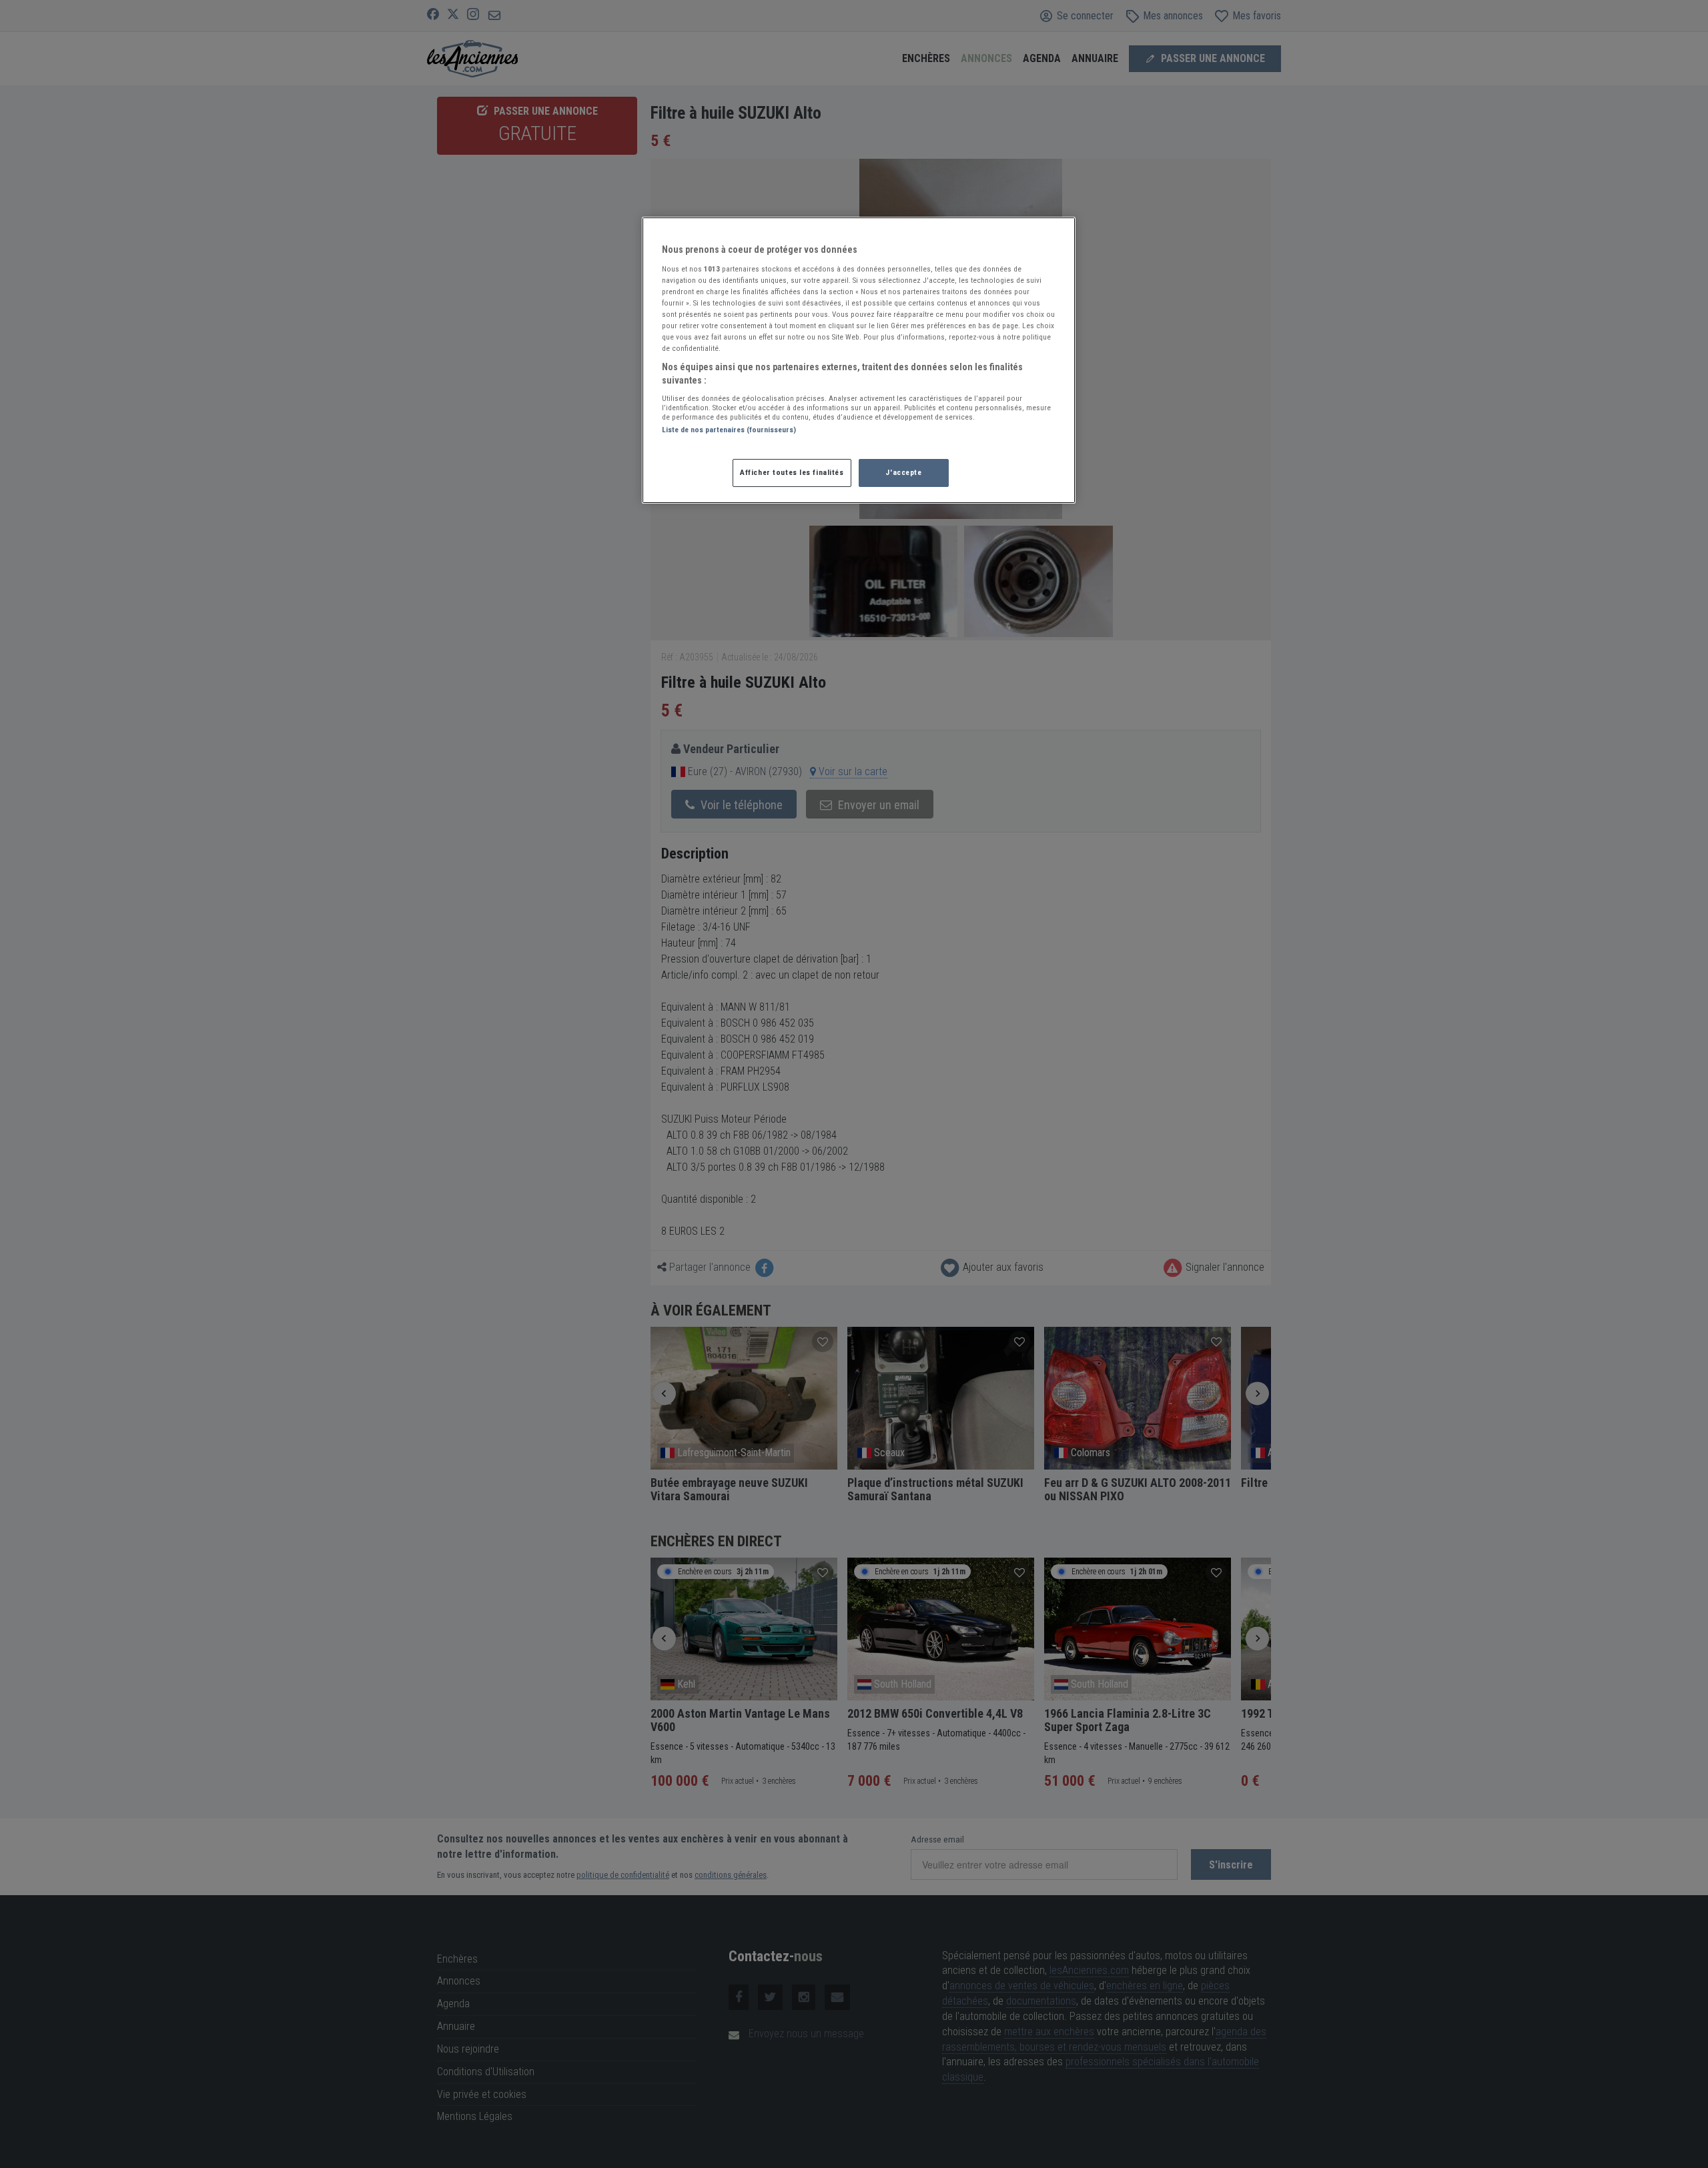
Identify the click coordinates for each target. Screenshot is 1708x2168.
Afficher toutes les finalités (792, 472)
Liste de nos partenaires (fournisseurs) (729, 430)
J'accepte (903, 472)
